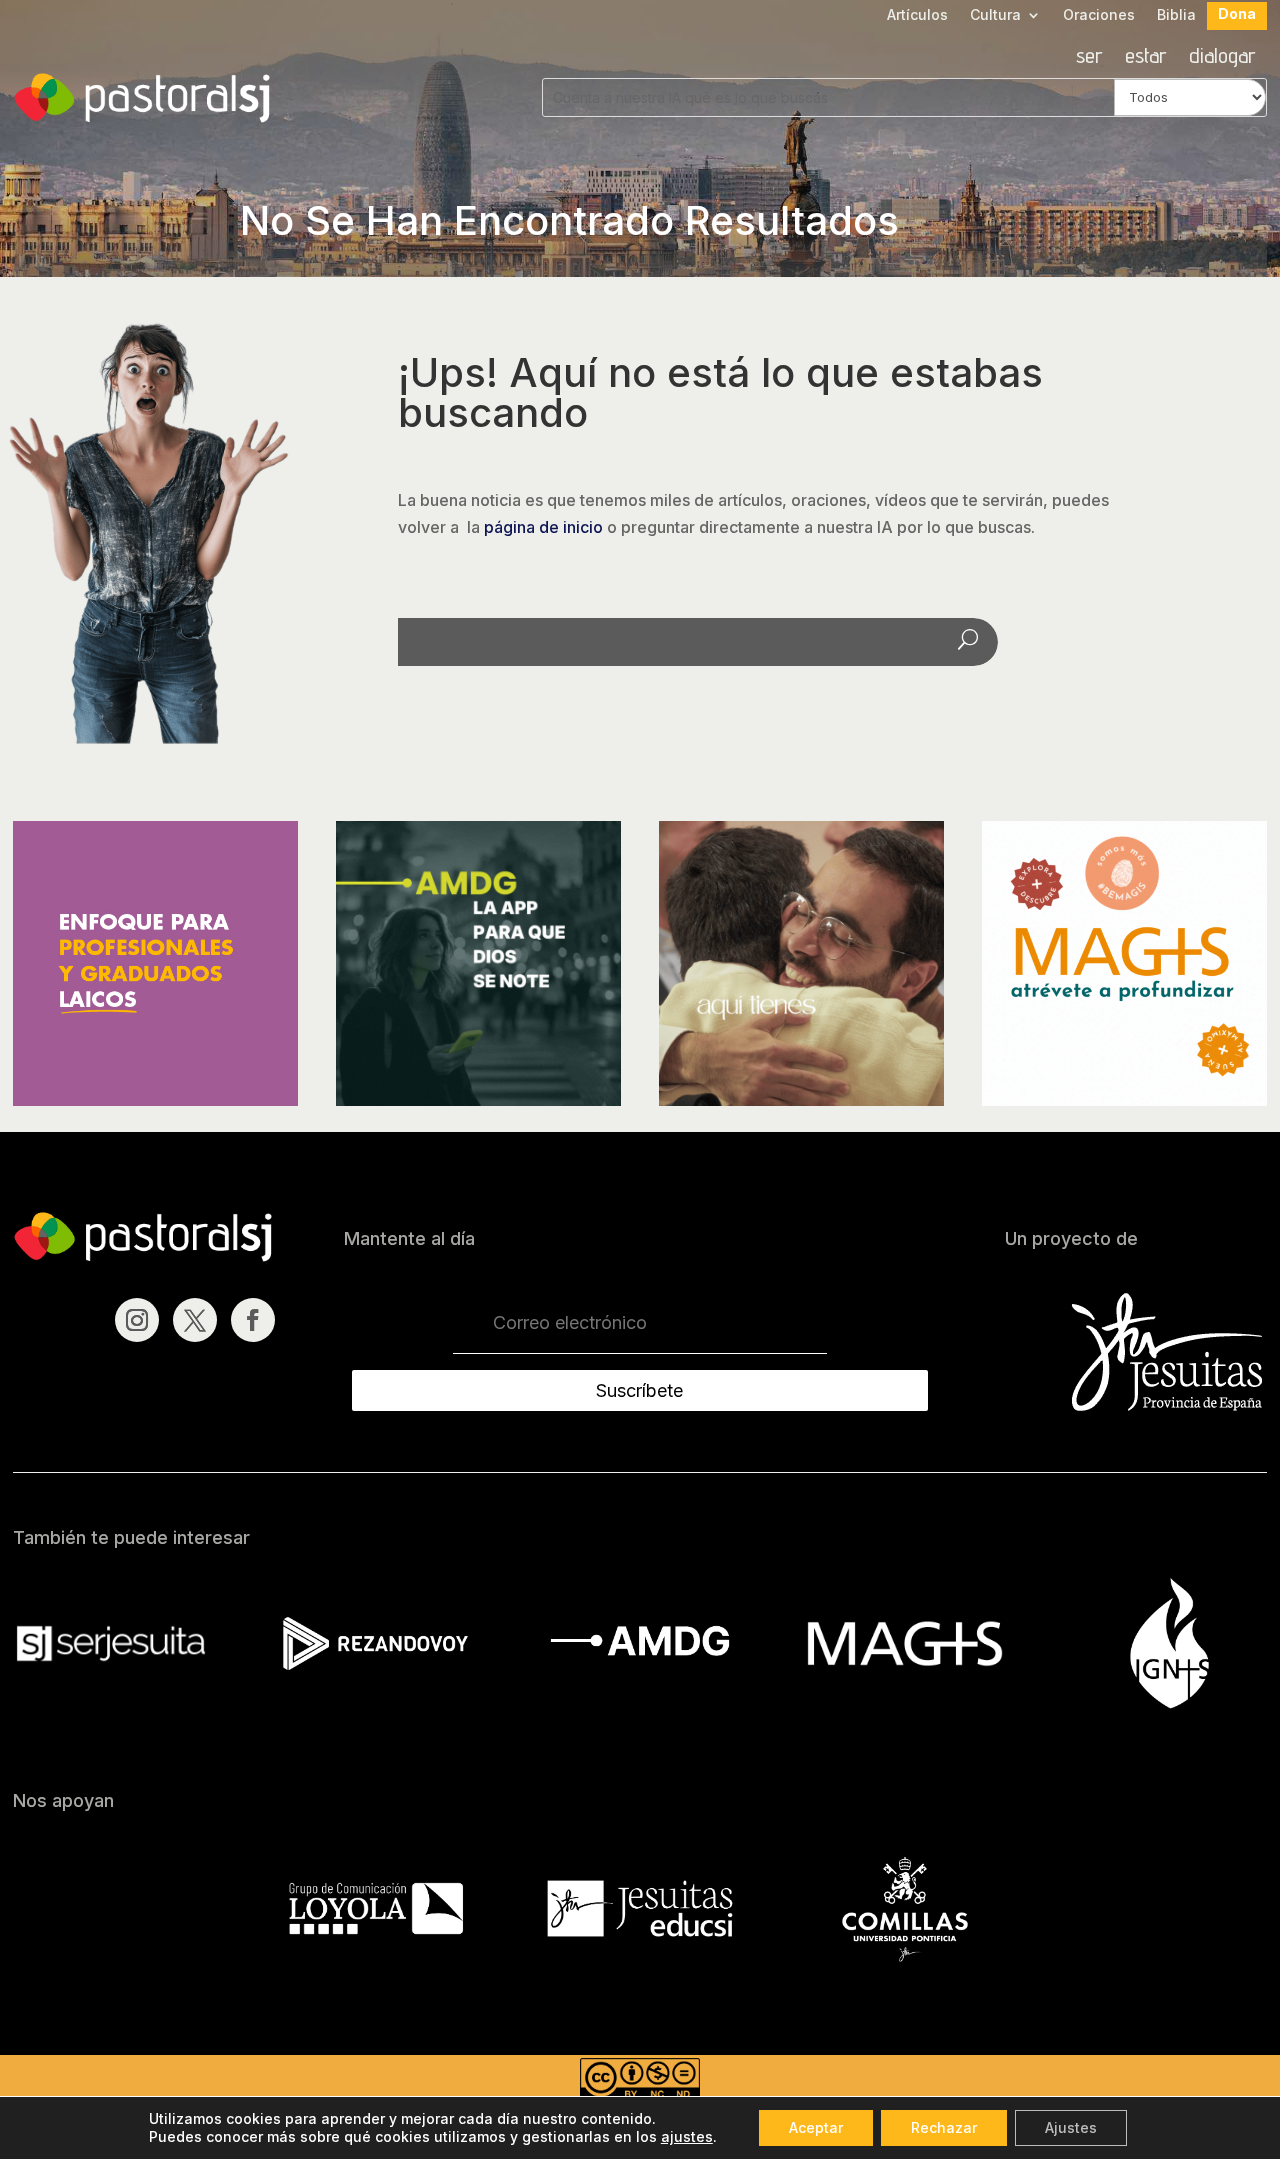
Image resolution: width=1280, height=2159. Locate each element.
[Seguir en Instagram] (137, 1320)
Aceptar (816, 2127)
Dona (1237, 14)
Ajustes (1071, 2127)
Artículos (917, 15)
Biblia (1176, 15)
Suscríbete (639, 1390)
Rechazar (944, 2127)
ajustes (687, 2136)
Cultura (995, 15)
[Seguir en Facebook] (253, 1320)
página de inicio (543, 527)
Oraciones (1099, 15)
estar (1146, 58)
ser (1089, 58)
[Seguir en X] (195, 1320)
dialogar (1222, 58)
